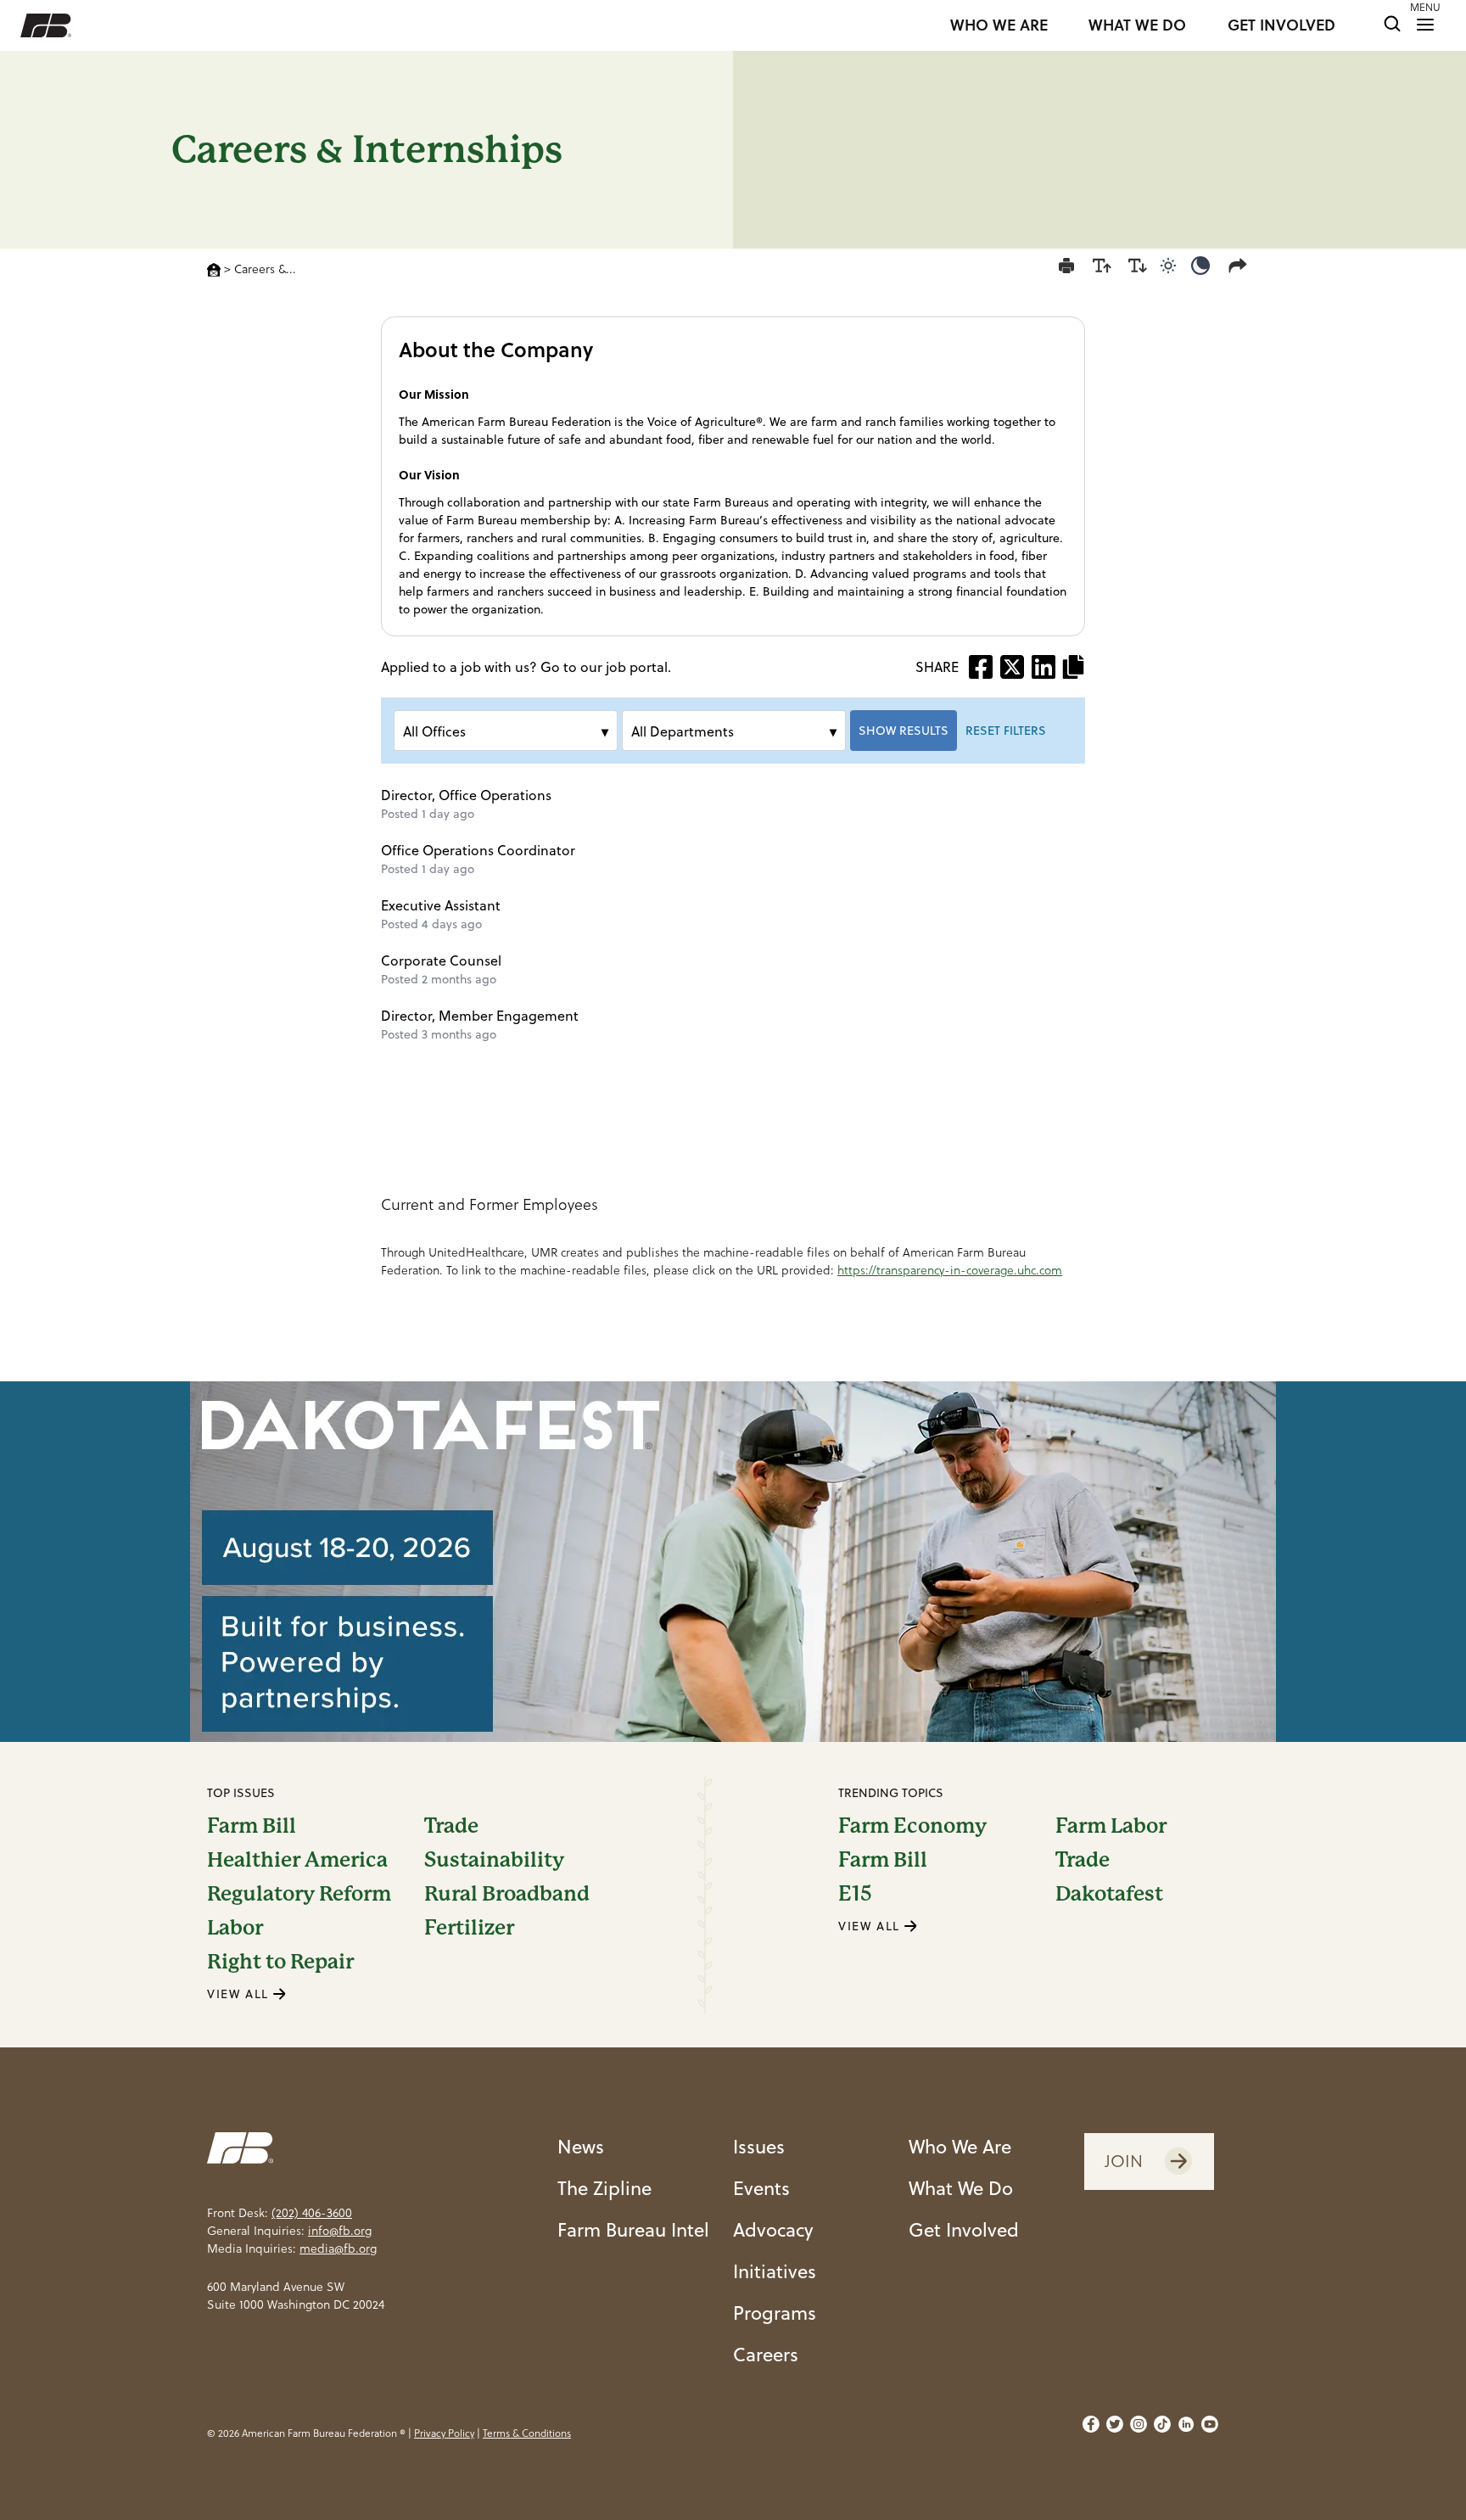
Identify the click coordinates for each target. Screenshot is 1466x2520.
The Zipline (604, 2188)
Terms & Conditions (527, 2433)
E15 (855, 1894)
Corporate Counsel (441, 960)
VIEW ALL (240, 1994)
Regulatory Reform (299, 1894)
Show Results (904, 731)
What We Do (961, 2188)
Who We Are (960, 2146)
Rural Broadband (507, 1894)
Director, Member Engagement (480, 1016)
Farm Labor (1111, 1826)
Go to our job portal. (606, 667)
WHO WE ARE (999, 25)
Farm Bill (252, 1826)
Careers (766, 2354)
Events (761, 2188)
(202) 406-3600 (312, 2213)
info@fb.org (340, 2231)
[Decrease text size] (1138, 266)
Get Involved (964, 2229)
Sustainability (494, 1860)
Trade (451, 1826)
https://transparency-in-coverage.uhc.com (950, 1270)
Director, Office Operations (466, 795)
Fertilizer (469, 1928)
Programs (775, 2313)
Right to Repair (280, 1962)
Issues (759, 2146)
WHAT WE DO (1137, 25)
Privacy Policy (444, 2433)
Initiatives (775, 2271)
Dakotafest (1109, 1894)
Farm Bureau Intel (633, 2229)
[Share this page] (1241, 266)
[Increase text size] (1102, 266)
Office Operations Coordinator (478, 850)
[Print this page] (1066, 266)
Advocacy (773, 2229)
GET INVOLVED (1281, 25)
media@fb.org (338, 2248)
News (581, 2146)
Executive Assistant (441, 905)
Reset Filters (1006, 731)
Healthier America (297, 1860)
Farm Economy (912, 1826)
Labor (235, 1928)
